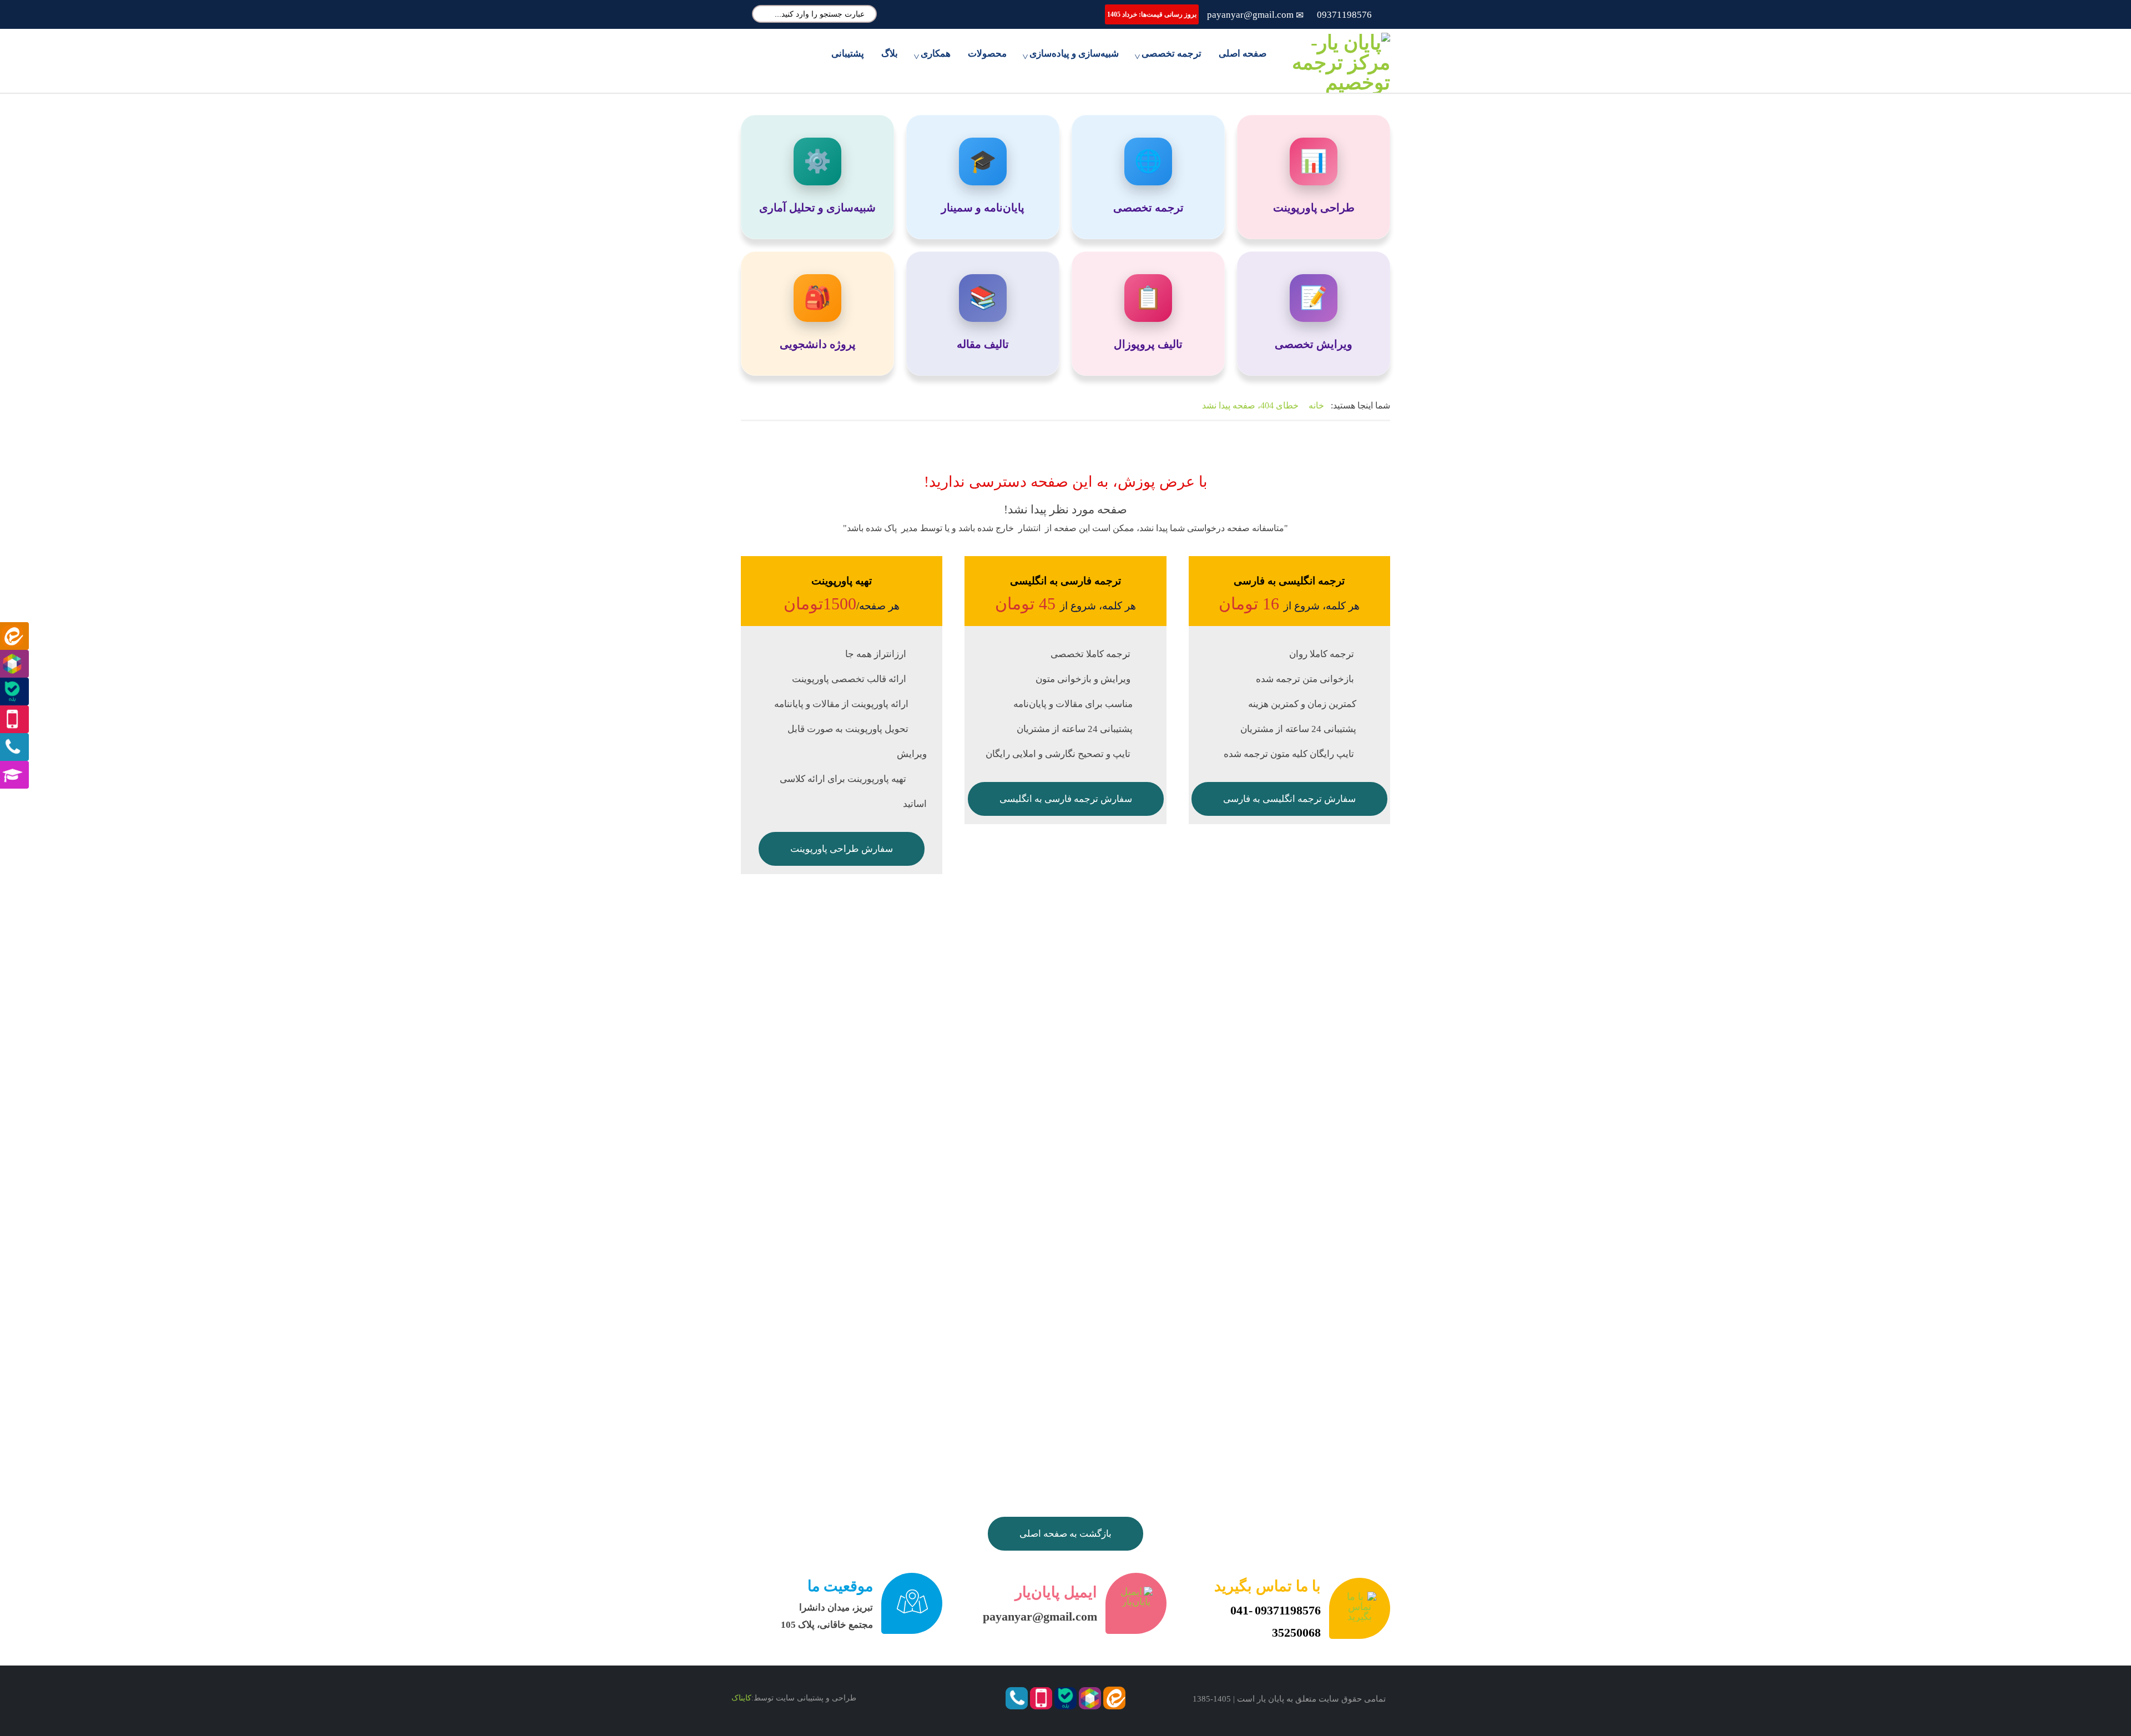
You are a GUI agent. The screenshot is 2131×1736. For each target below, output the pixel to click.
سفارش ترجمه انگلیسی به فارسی (1289, 799)
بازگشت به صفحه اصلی (1065, 1534)
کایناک (741, 1698)
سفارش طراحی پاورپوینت (842, 849)
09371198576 (1344, 15)
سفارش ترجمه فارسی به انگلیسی (1066, 799)
